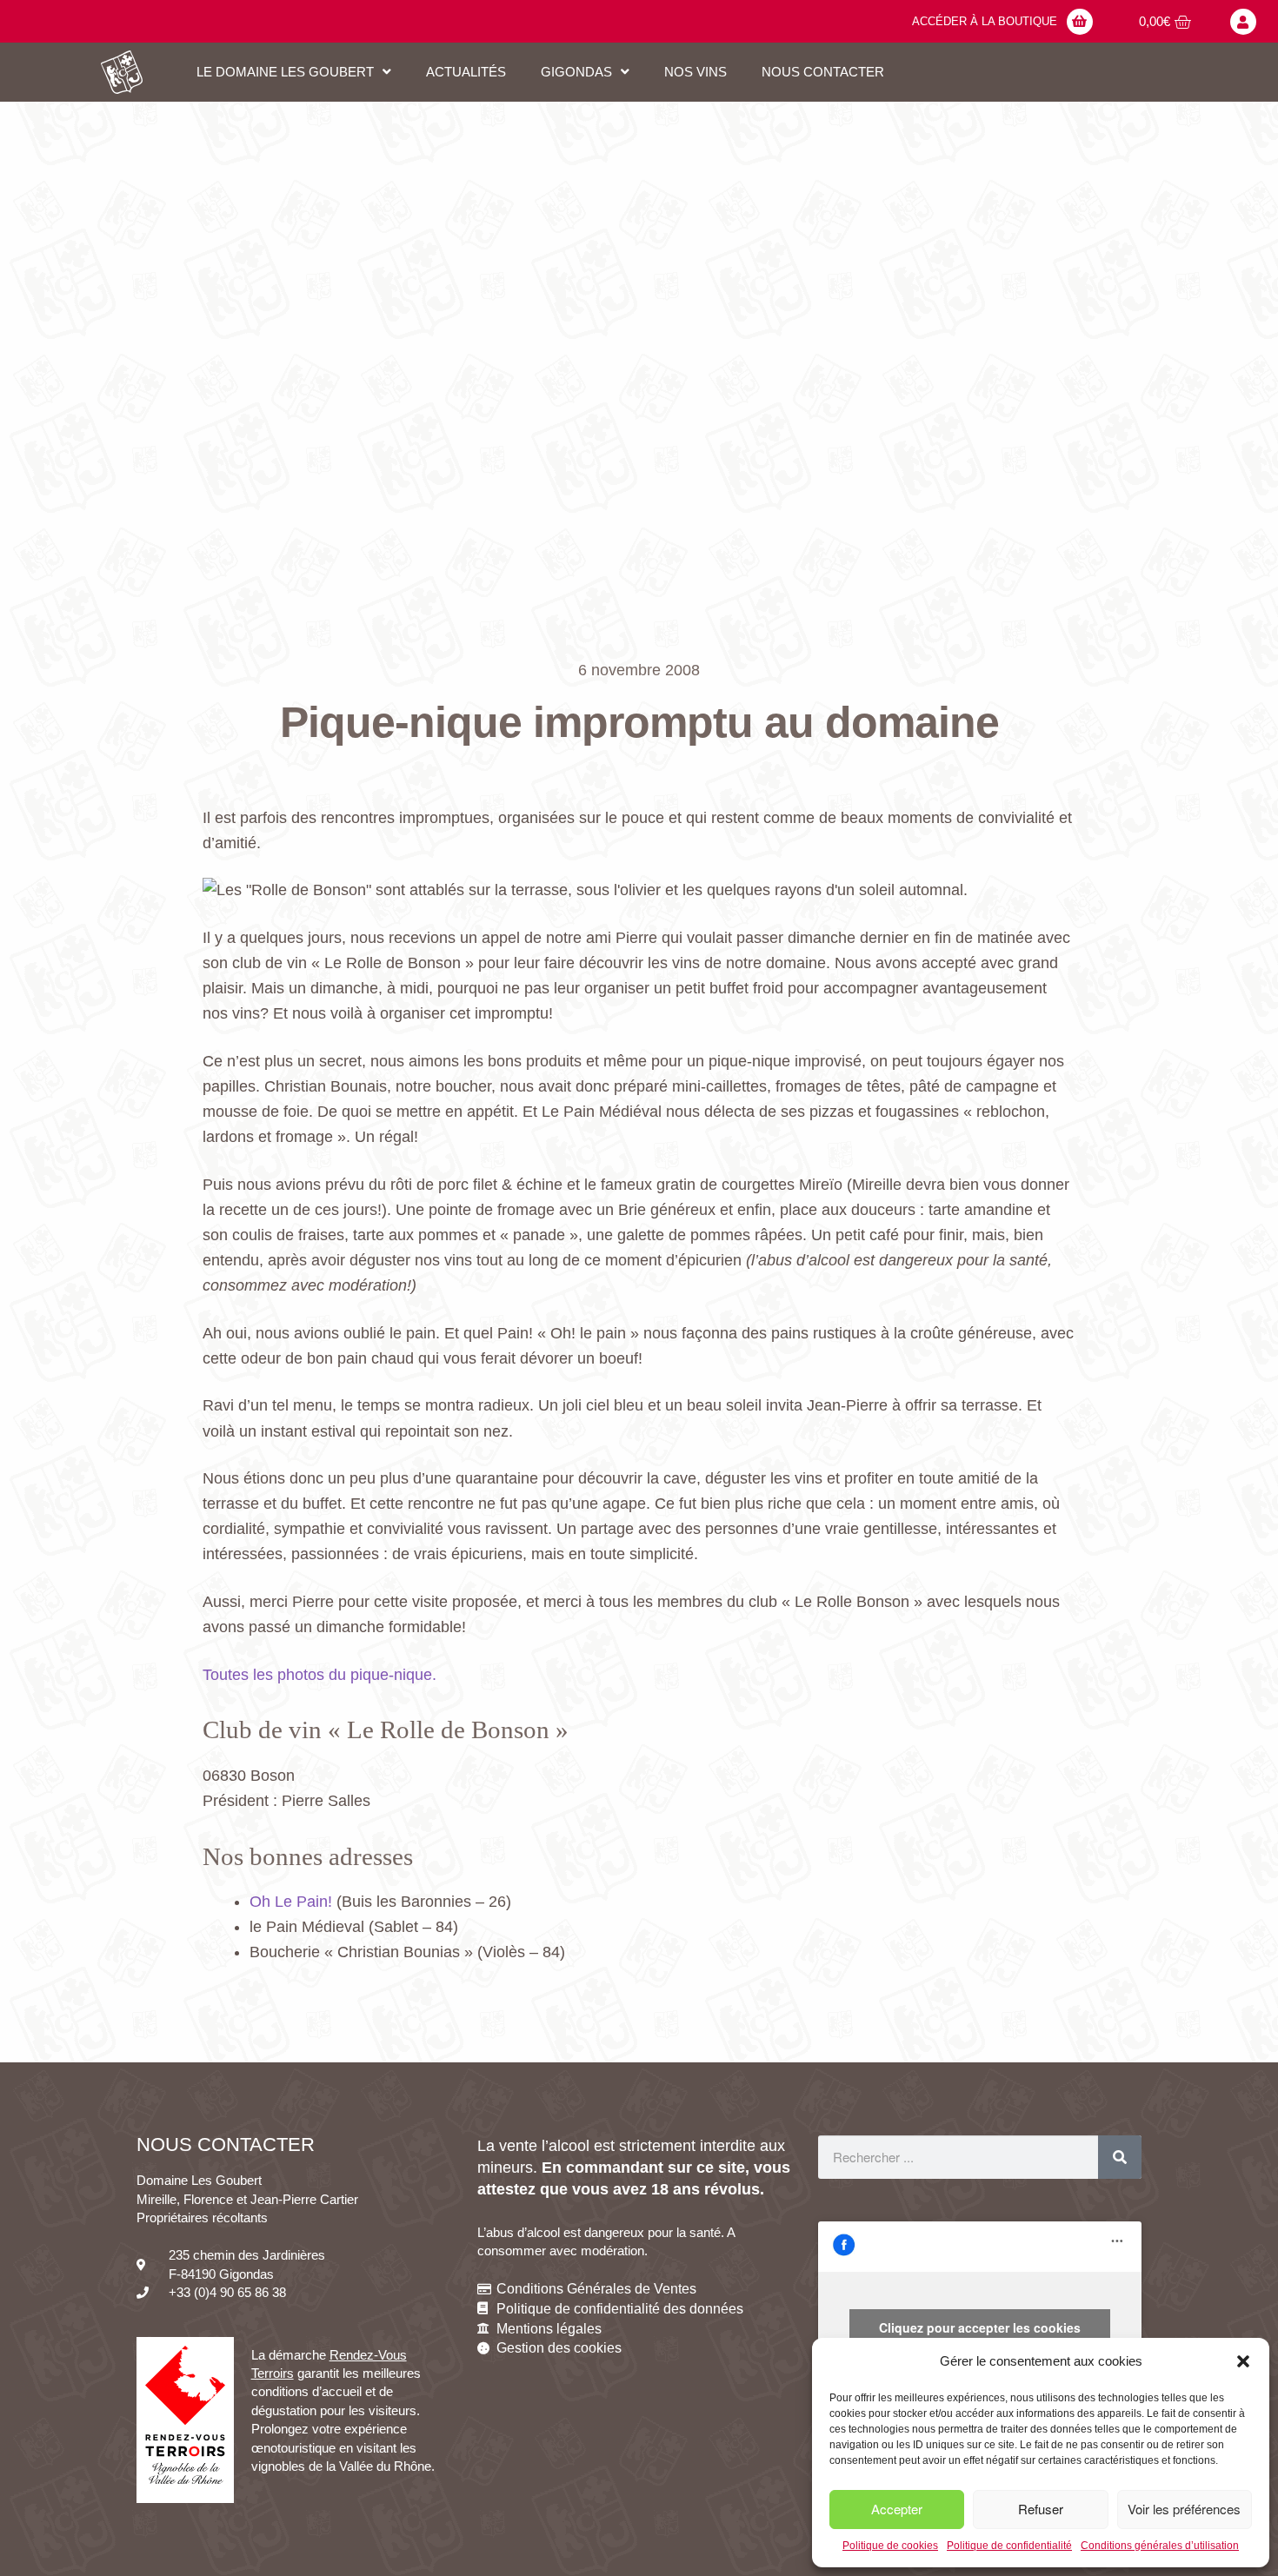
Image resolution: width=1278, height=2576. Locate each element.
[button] (1243, 2361)
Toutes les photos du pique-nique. (319, 1675)
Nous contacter (823, 72)
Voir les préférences (1184, 2509)
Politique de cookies (890, 2546)
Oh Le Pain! (291, 1902)
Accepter (897, 2509)
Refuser (1041, 2509)
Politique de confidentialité (1009, 2546)
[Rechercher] (1120, 2157)
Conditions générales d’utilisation (1160, 2546)
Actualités (466, 72)
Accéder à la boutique (985, 21)
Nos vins (696, 72)
